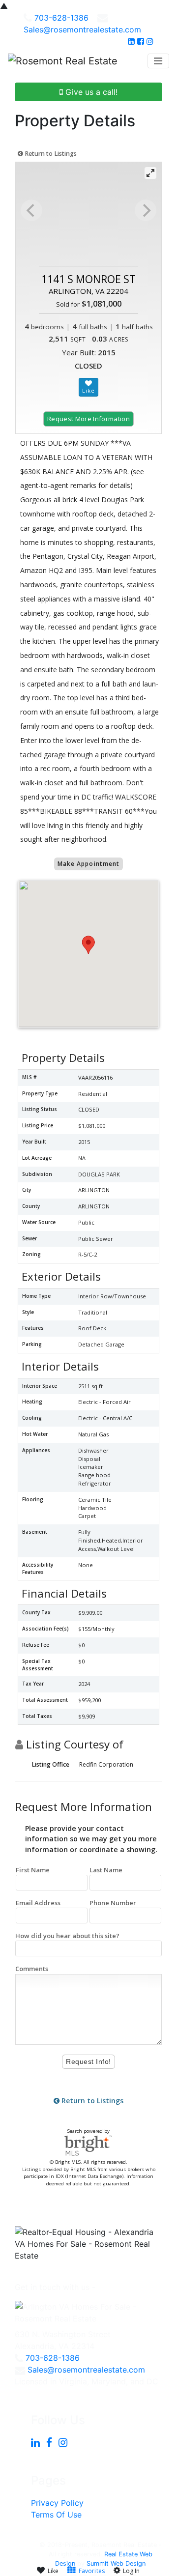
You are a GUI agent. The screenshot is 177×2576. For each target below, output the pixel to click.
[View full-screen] (150, 173)
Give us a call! (90, 92)
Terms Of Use (56, 2515)
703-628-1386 (61, 18)
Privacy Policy (57, 2503)
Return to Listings (50, 154)
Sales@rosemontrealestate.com (82, 29)
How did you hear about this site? (67, 1936)
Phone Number (113, 1903)
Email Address (38, 1903)
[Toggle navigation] (158, 61)
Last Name (106, 1870)
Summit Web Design (116, 2563)
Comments (32, 1969)
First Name (33, 1870)
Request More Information (88, 419)
